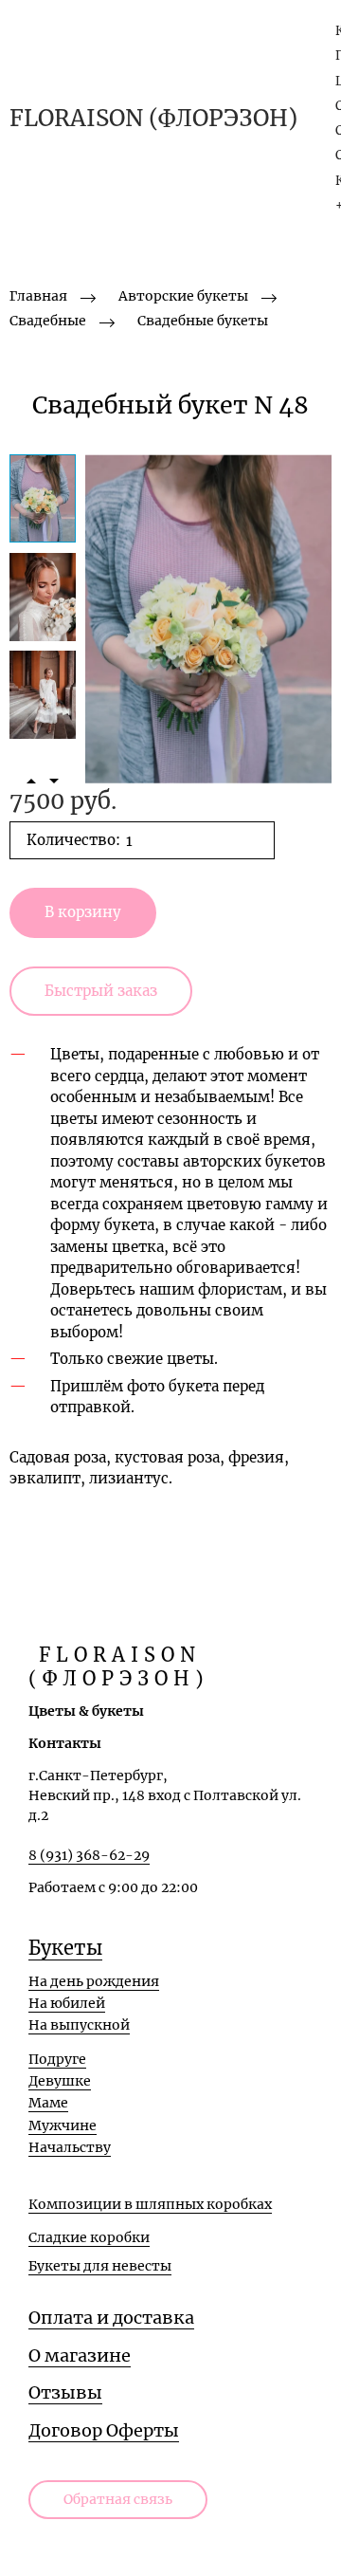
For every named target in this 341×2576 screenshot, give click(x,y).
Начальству (70, 2147)
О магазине (80, 2355)
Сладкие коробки (89, 2237)
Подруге (57, 2059)
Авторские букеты (183, 296)
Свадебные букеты (203, 321)
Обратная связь (118, 2499)
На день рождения (94, 1981)
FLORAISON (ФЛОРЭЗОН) (153, 119)
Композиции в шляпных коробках (150, 2204)
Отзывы (65, 2392)
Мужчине (63, 2125)
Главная (38, 296)
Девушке (60, 2081)
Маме (48, 2103)
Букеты (65, 1948)
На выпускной (79, 2025)
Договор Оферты (104, 2430)
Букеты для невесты (100, 2266)
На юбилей (67, 2003)
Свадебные (48, 321)
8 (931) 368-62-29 (89, 1855)
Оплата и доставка (111, 2318)
